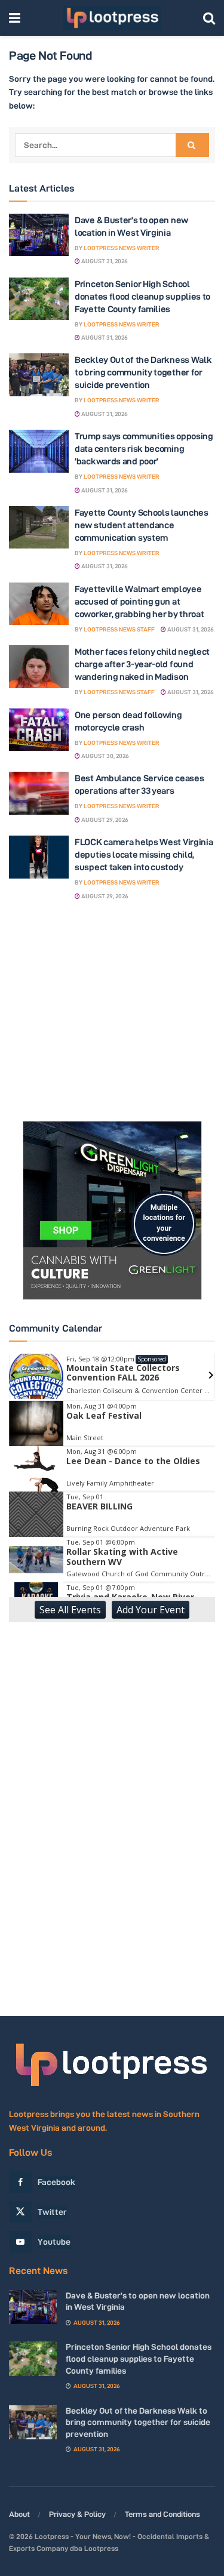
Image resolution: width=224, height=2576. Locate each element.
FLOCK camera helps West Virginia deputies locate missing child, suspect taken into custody (144, 854)
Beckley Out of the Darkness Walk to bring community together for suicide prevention (143, 372)
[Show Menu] (15, 18)
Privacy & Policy (77, 2514)
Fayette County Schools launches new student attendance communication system (142, 525)
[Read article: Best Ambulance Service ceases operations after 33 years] (39, 793)
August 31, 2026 (104, 261)
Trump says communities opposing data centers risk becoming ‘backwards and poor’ (144, 449)
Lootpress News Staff (119, 629)
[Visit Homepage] (112, 18)
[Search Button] (209, 18)
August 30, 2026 (105, 756)
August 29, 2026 (104, 820)
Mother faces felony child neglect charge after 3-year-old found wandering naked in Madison (142, 664)
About (19, 2514)
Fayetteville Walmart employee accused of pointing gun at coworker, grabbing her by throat (139, 601)
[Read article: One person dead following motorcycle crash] (39, 730)
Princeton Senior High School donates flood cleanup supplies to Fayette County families (142, 296)
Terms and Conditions (162, 2514)
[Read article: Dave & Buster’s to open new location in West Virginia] (39, 235)
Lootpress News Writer (122, 248)
